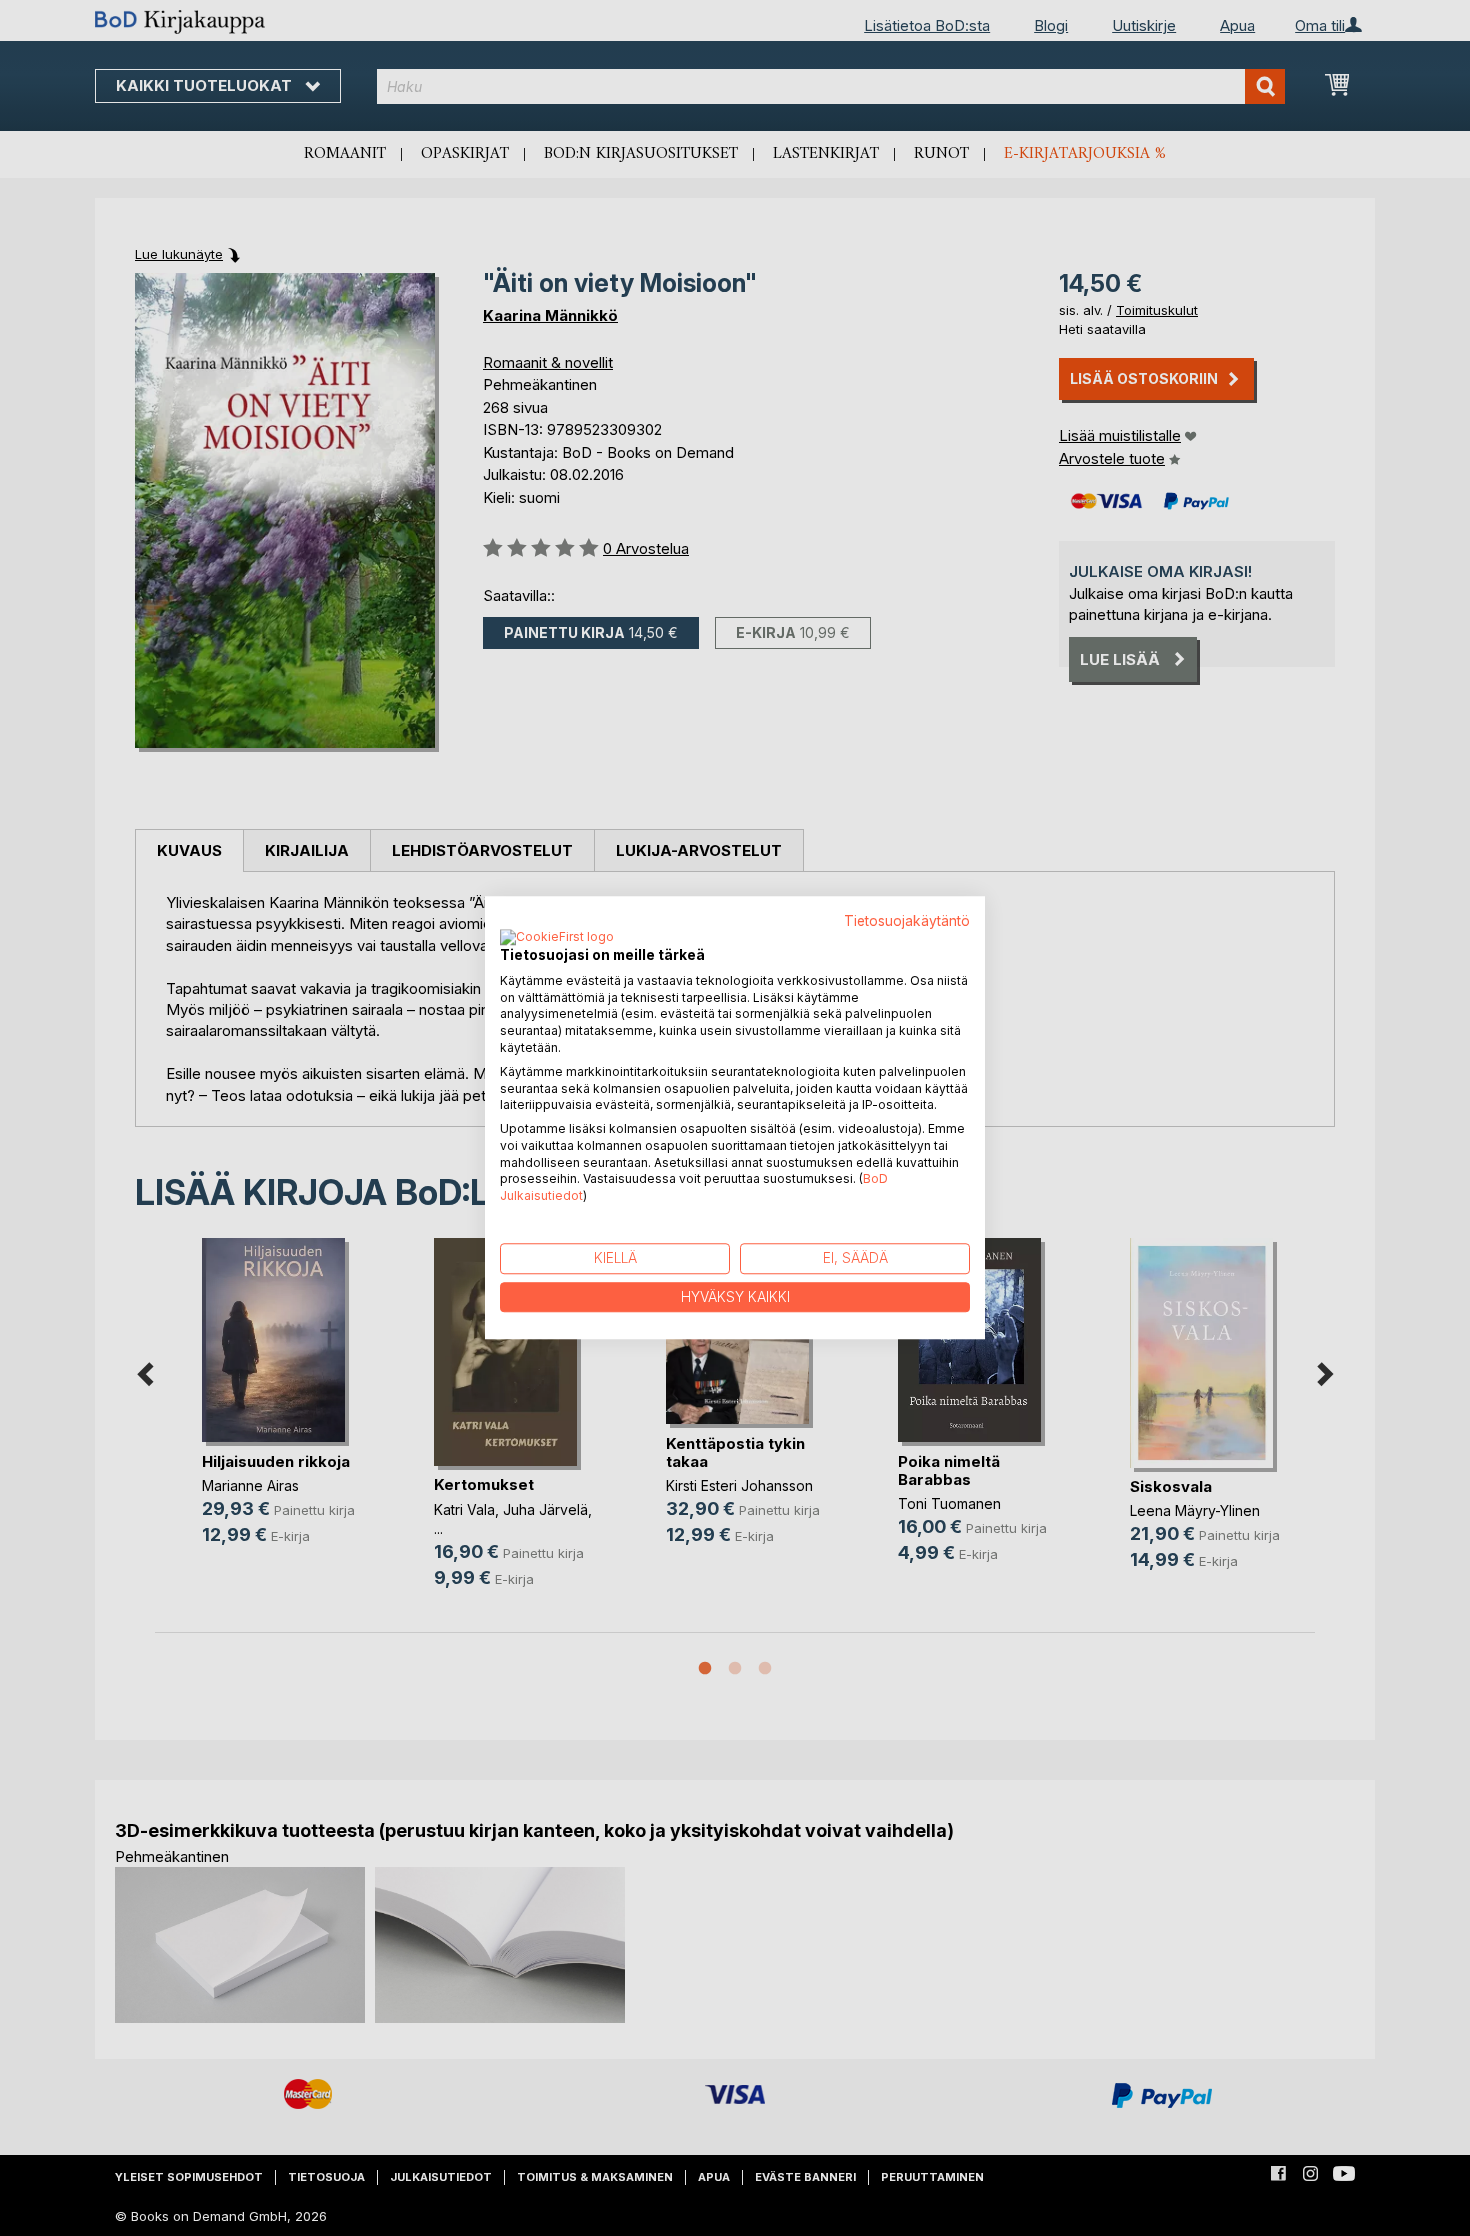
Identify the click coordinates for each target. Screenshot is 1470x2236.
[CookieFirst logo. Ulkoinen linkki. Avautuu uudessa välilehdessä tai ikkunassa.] (557, 938)
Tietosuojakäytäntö (907, 921)
